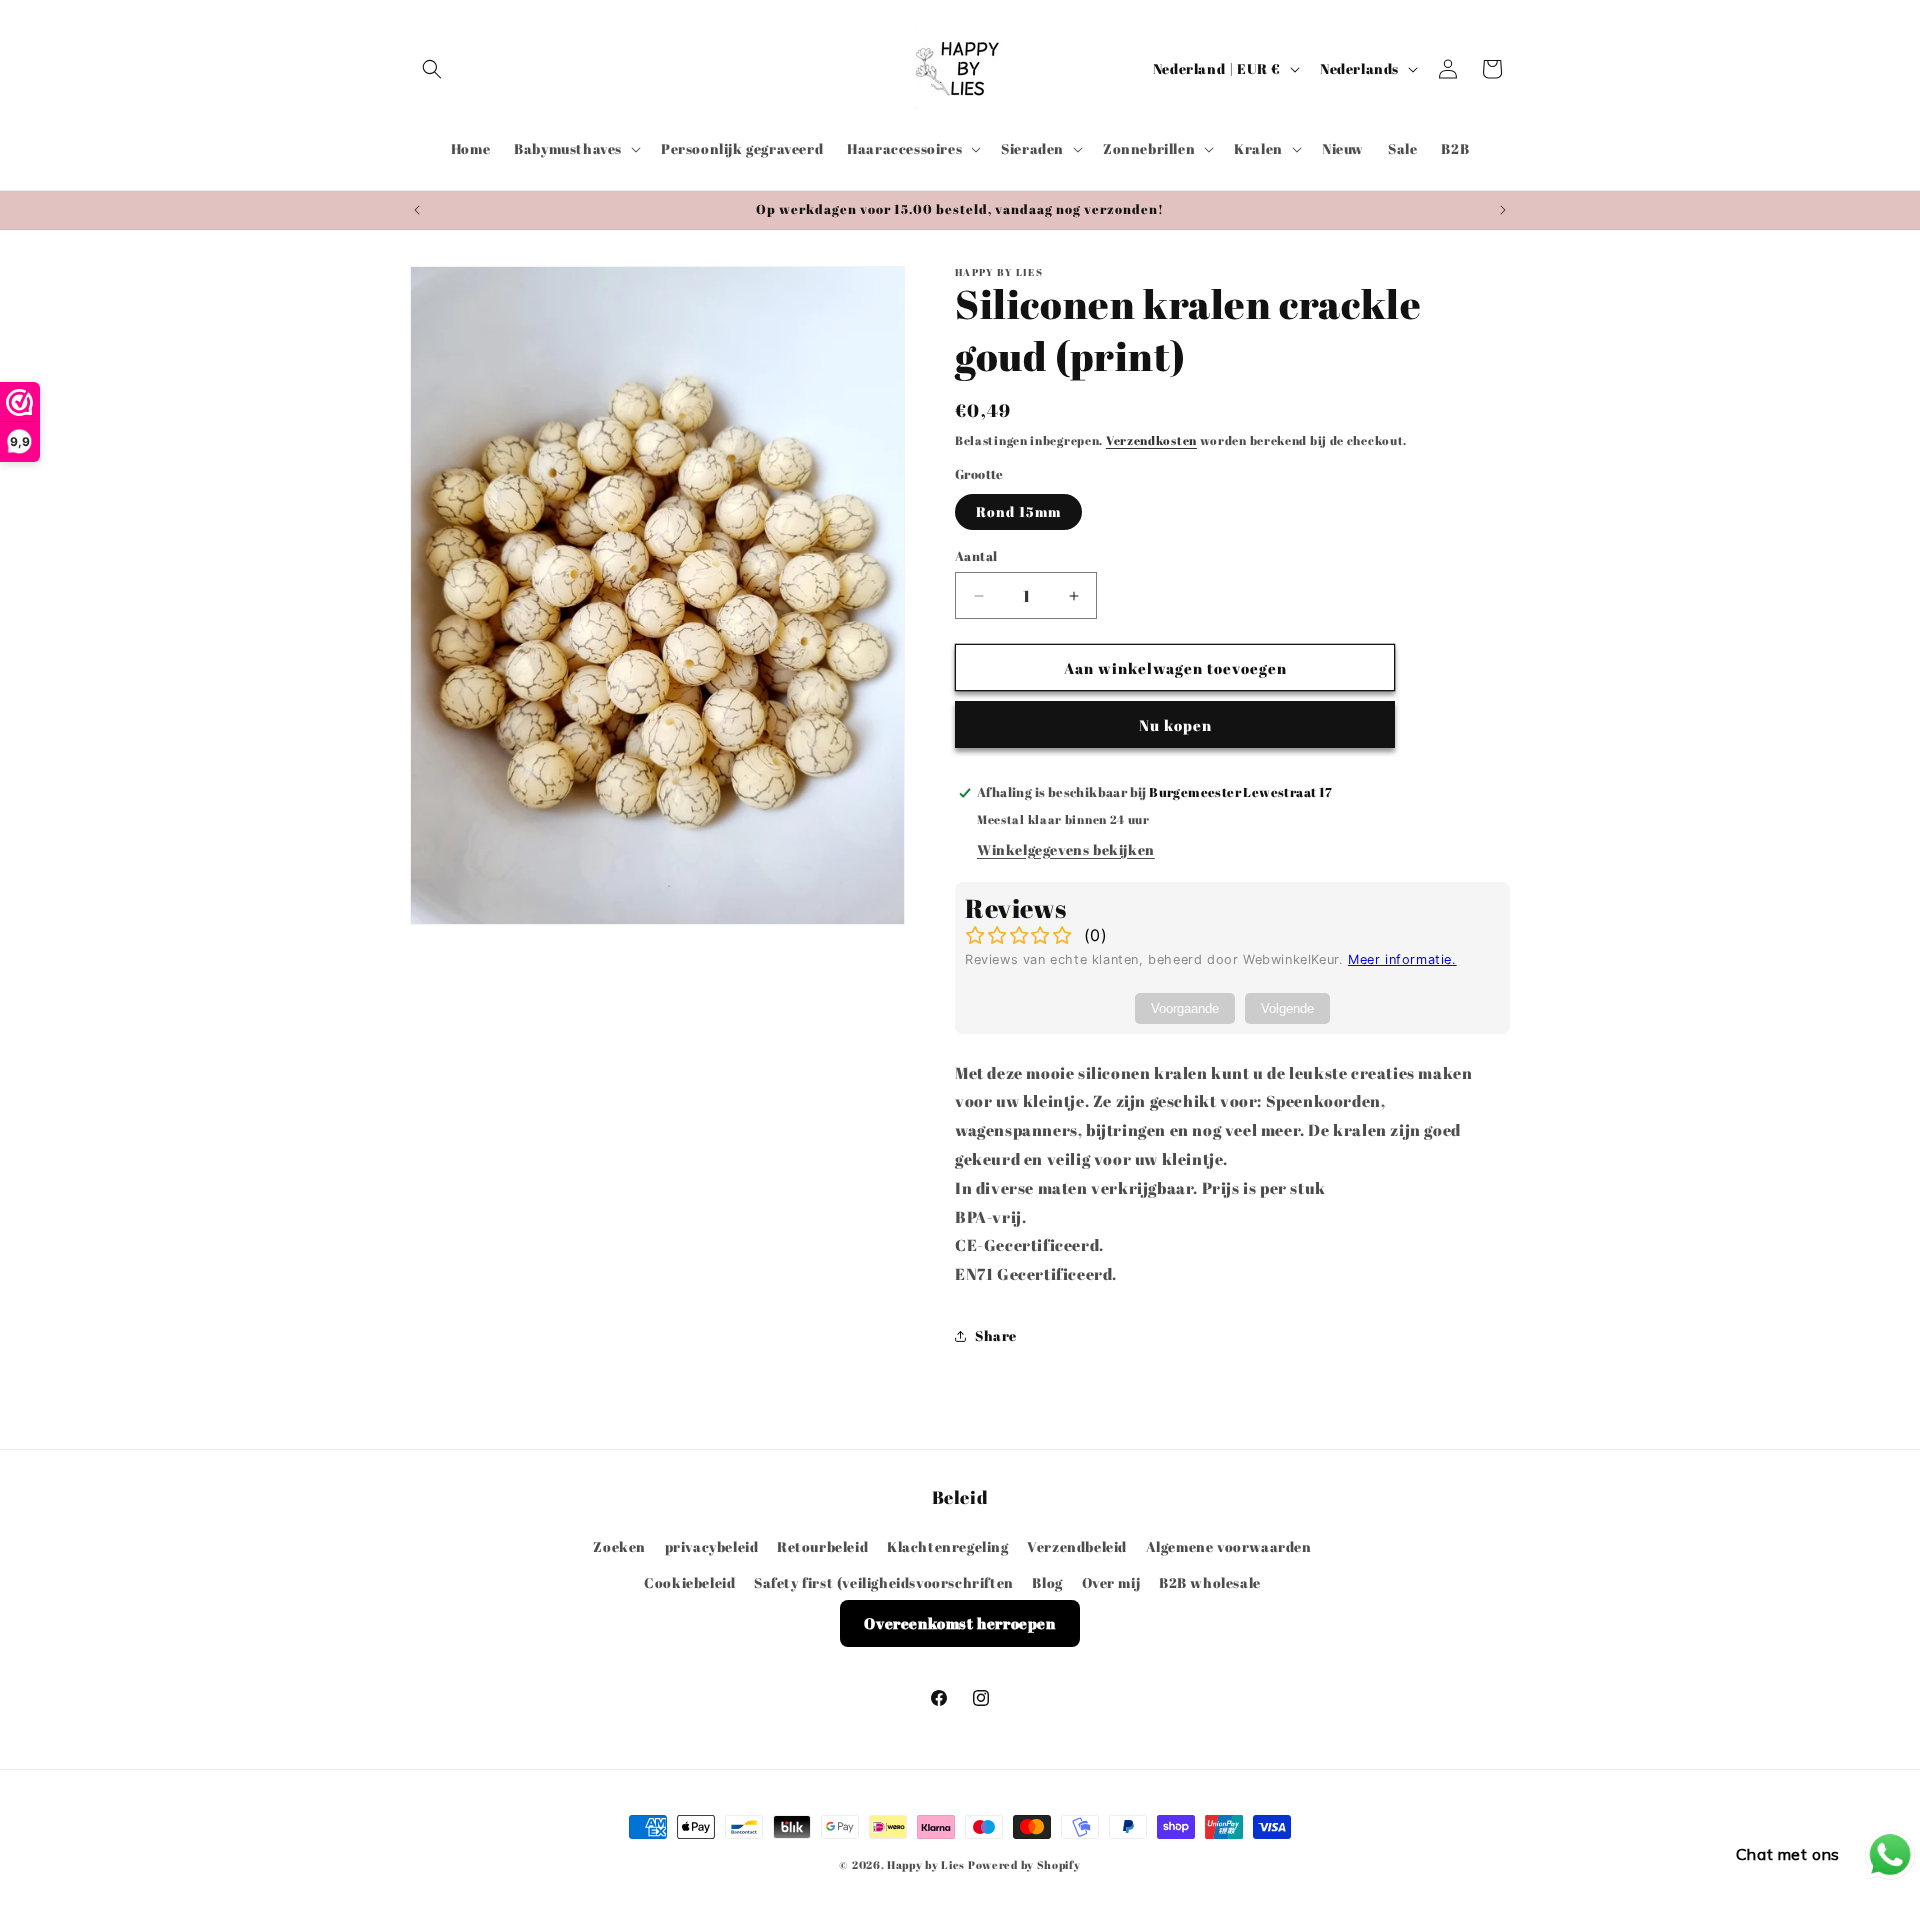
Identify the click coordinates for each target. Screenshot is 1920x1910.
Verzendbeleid (1077, 1546)
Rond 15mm (1018, 511)
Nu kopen (1175, 725)
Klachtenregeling (948, 1546)
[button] (432, 69)
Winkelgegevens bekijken (1066, 849)
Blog (1047, 1582)
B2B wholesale (1210, 1582)
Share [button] (996, 1335)
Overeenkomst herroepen (959, 1623)
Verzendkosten (1151, 440)
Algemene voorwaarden (1229, 1546)
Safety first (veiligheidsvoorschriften (884, 1582)
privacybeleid (712, 1546)
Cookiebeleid (689, 1582)
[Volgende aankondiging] (1503, 210)
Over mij (1111, 1582)
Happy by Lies (926, 1864)
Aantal (976, 556)
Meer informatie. (1402, 959)
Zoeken (619, 1546)
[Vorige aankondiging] (417, 210)
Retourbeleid (822, 1546)
